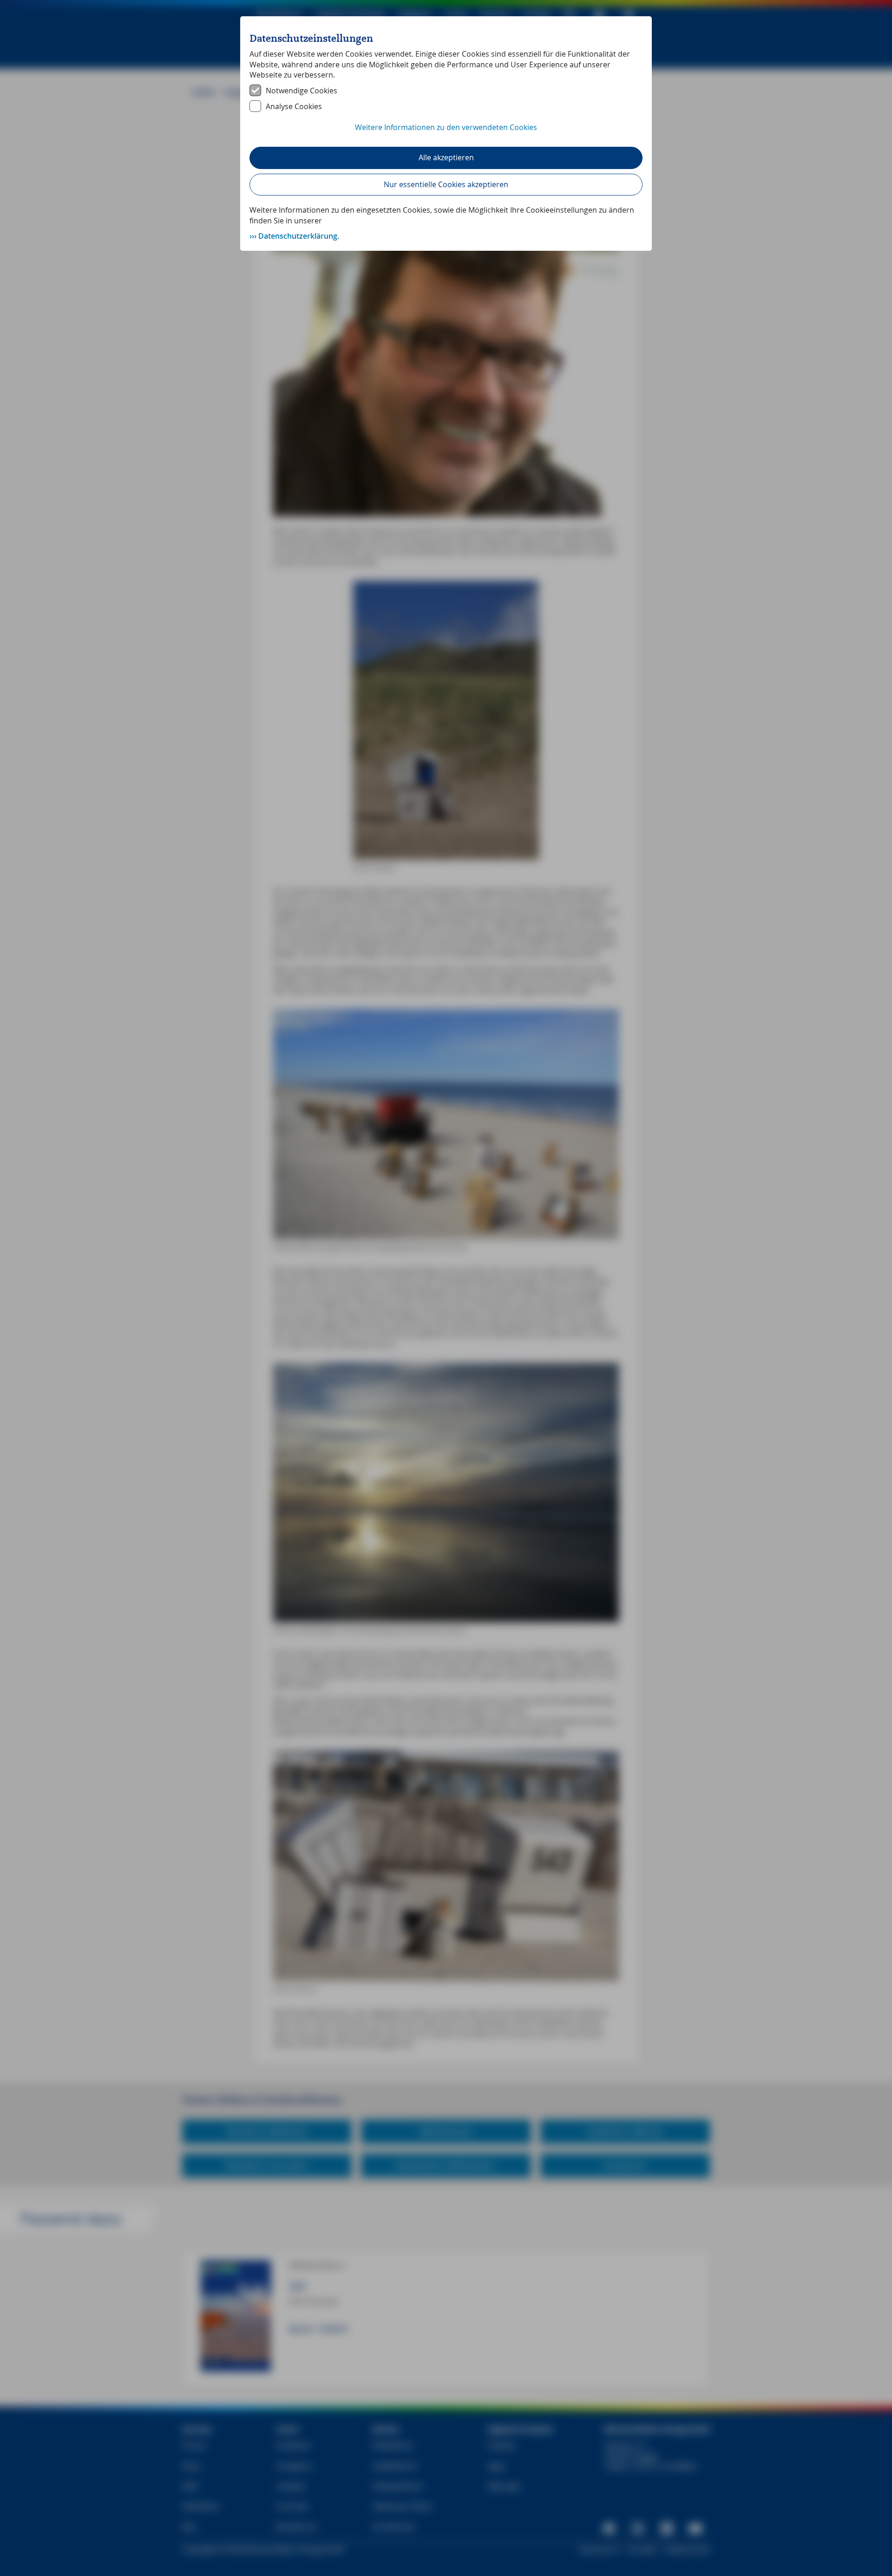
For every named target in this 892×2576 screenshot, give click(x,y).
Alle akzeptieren (446, 157)
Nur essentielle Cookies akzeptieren (446, 184)
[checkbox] (446, 91)
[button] (446, 132)
